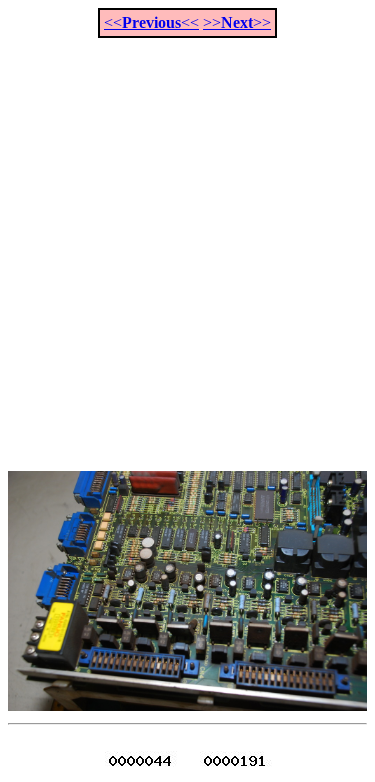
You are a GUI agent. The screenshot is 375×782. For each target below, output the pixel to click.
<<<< (151, 22)
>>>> (237, 22)
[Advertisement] (187, 243)
